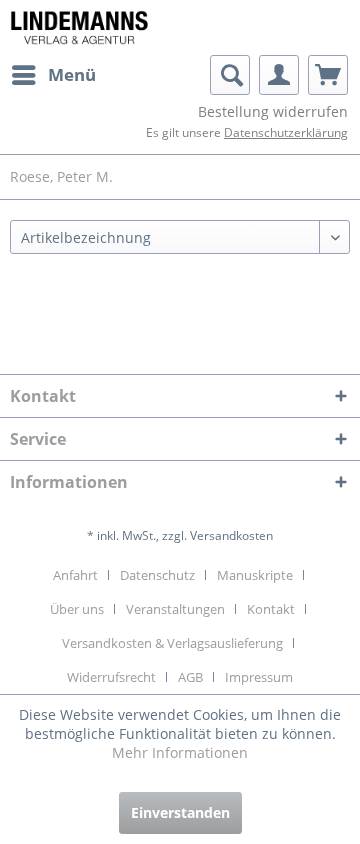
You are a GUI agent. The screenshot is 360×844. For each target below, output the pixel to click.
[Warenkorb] (328, 75)
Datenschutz (157, 575)
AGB (190, 677)
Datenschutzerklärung (286, 132)
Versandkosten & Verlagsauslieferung (172, 643)
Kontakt (271, 609)
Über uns (77, 609)
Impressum (259, 677)
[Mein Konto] (279, 75)
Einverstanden (180, 812)
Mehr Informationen (180, 752)
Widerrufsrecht (111, 677)
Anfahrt (75, 575)
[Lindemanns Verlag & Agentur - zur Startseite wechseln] (79, 27)
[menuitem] (53, 75)
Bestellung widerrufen (273, 111)
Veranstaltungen (175, 609)
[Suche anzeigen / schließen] (230, 75)
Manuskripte (255, 575)
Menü (72, 74)
